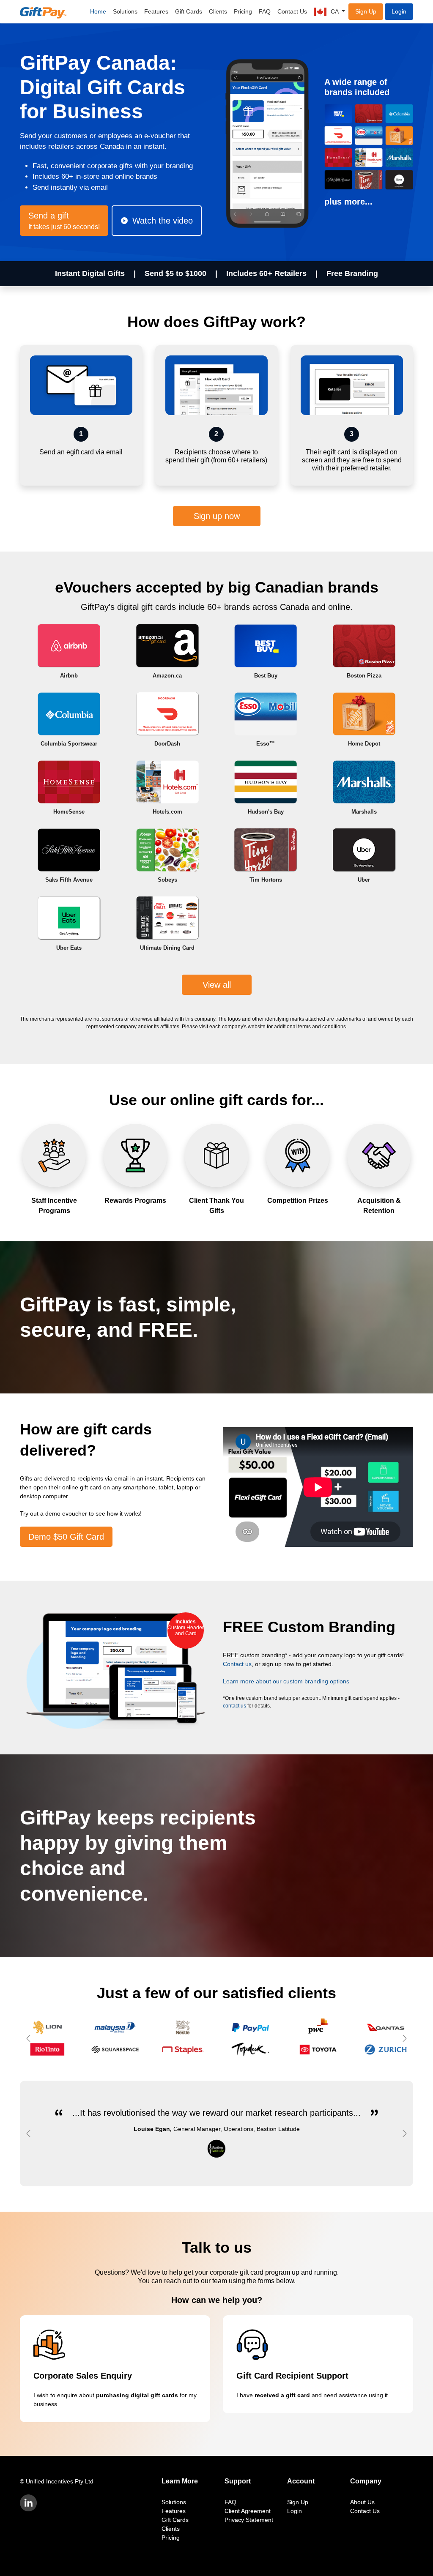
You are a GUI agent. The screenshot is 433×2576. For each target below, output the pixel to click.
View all (217, 985)
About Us (362, 2502)
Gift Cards (189, 11)
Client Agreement (248, 2511)
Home (98, 11)
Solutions (125, 11)
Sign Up (366, 11)
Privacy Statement (249, 2520)
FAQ (265, 11)
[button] (30, 2038)
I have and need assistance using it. (313, 2385)
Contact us (237, 1664)
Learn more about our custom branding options (286, 1681)
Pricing (243, 11)
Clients (218, 11)
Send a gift (64, 221)
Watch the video (163, 221)
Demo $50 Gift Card (66, 1537)
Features (156, 11)
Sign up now (217, 516)
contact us (234, 1706)
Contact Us (292, 11)
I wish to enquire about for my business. (115, 2389)
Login (399, 11)
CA (335, 11)
